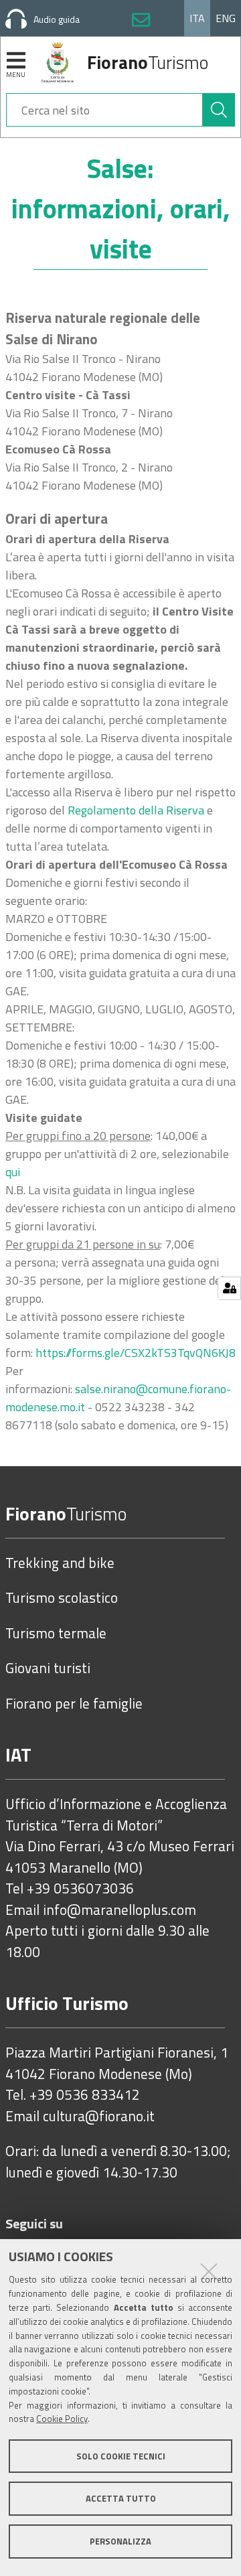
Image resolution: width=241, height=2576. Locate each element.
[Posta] (141, 22)
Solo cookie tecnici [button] (121, 2456)
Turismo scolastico (62, 1598)
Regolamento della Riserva (136, 810)
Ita (197, 18)
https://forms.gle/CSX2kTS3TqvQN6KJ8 (136, 1353)
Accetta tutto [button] (121, 2498)
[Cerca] (219, 110)
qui (13, 1172)
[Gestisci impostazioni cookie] (229, 1288)
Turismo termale (56, 1634)
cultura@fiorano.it (99, 2117)
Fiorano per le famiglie (74, 1704)
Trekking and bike (60, 1563)
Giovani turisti (48, 1668)
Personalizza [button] (120, 2541)
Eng (226, 18)
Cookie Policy (62, 2419)
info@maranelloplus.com (119, 1910)
